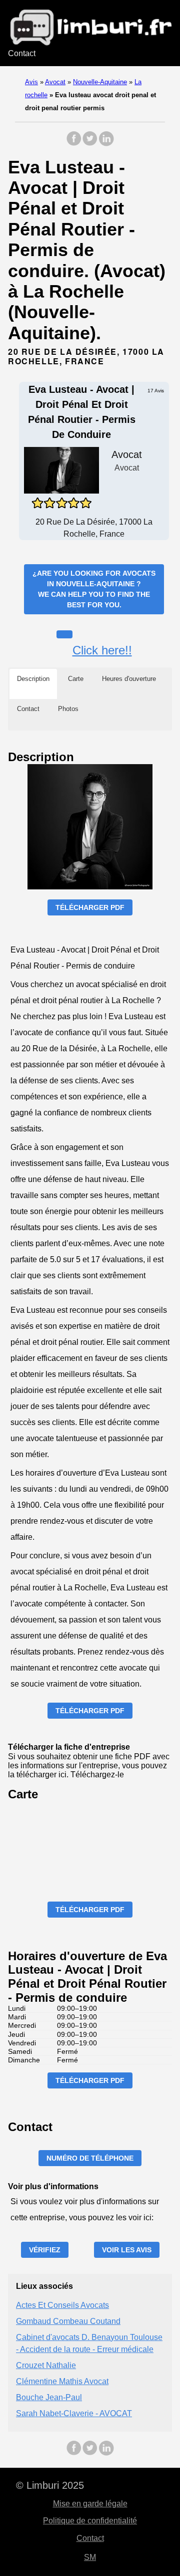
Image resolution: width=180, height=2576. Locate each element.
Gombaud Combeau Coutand (68, 2321)
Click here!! (102, 650)
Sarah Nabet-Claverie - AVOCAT (74, 2413)
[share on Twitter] (90, 144)
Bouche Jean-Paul (49, 2397)
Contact (22, 53)
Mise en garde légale (90, 2504)
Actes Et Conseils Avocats (62, 2305)
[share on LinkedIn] (106, 144)
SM (90, 2557)
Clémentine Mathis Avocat (62, 2381)
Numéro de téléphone (90, 2158)
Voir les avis (127, 2250)
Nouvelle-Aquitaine (100, 82)
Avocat (55, 82)
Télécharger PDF (90, 907)
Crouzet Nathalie (46, 2365)
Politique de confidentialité (90, 2521)
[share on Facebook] (74, 144)
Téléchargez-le (97, 1775)
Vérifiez (45, 2250)
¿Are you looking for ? (94, 589)
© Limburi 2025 (50, 2485)
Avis (31, 82)
